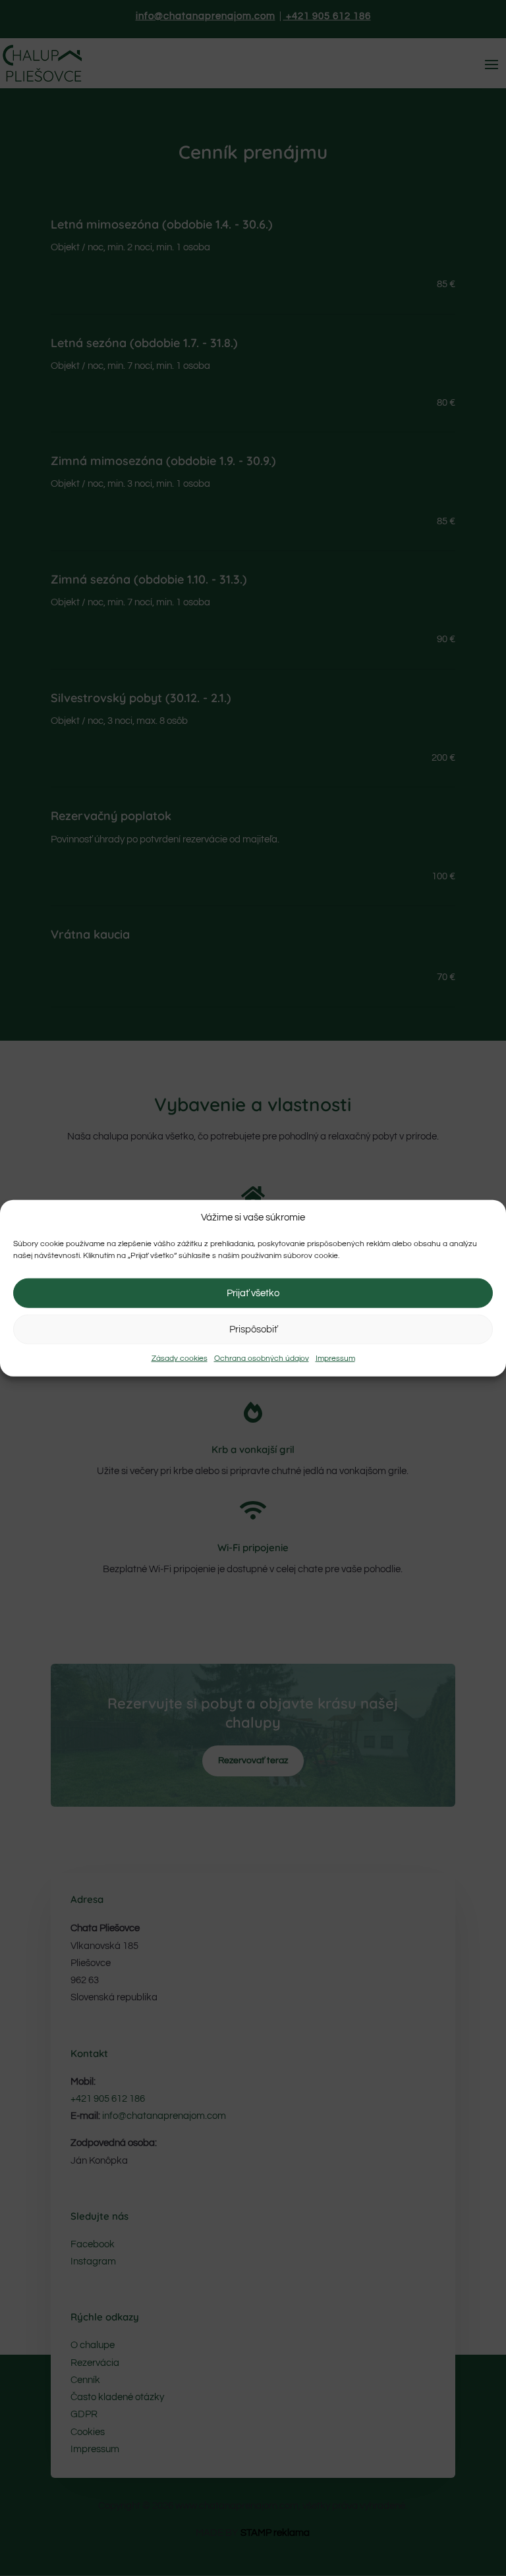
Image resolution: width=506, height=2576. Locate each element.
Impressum (335, 1358)
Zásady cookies (180, 1358)
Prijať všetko (253, 1293)
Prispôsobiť (253, 1329)
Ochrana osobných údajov (262, 1358)
